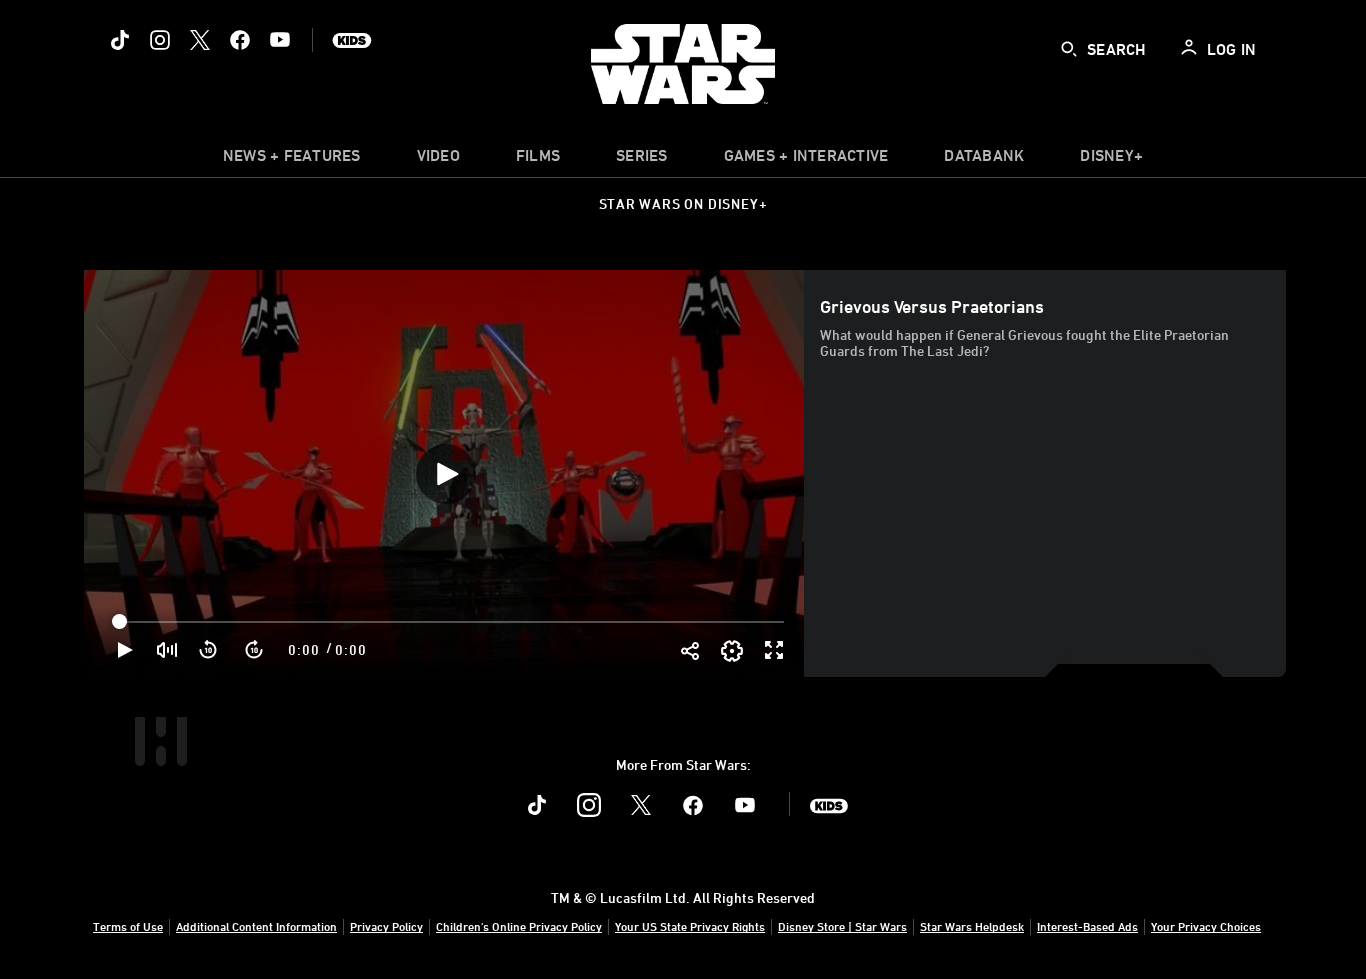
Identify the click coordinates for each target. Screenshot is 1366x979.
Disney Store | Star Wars (842, 926)
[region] (446, 473)
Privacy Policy (386, 926)
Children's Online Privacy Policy (519, 926)
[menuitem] (438, 160)
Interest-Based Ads (1087, 926)
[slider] (450, 622)
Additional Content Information (256, 926)
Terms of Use (128, 926)
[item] (292, 160)
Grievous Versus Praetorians (932, 306)
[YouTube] (280, 40)
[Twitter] (200, 40)
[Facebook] (240, 40)
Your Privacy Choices (1206, 926)
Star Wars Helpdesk (972, 926)
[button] (209, 650)
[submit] (1069, 49)
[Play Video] (446, 474)
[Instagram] (160, 40)
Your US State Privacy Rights (690, 926)
